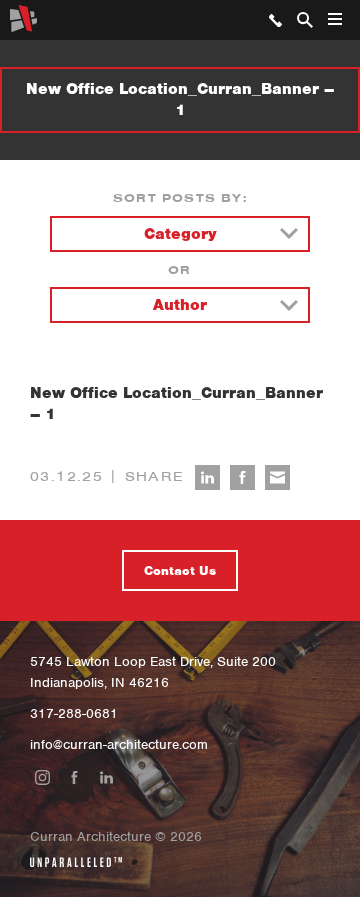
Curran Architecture (23, 18)
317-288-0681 (275, 20)
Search (305, 20)
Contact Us (180, 570)
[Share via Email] (277, 477)
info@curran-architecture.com (119, 744)
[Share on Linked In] (207, 477)
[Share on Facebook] (242, 477)
